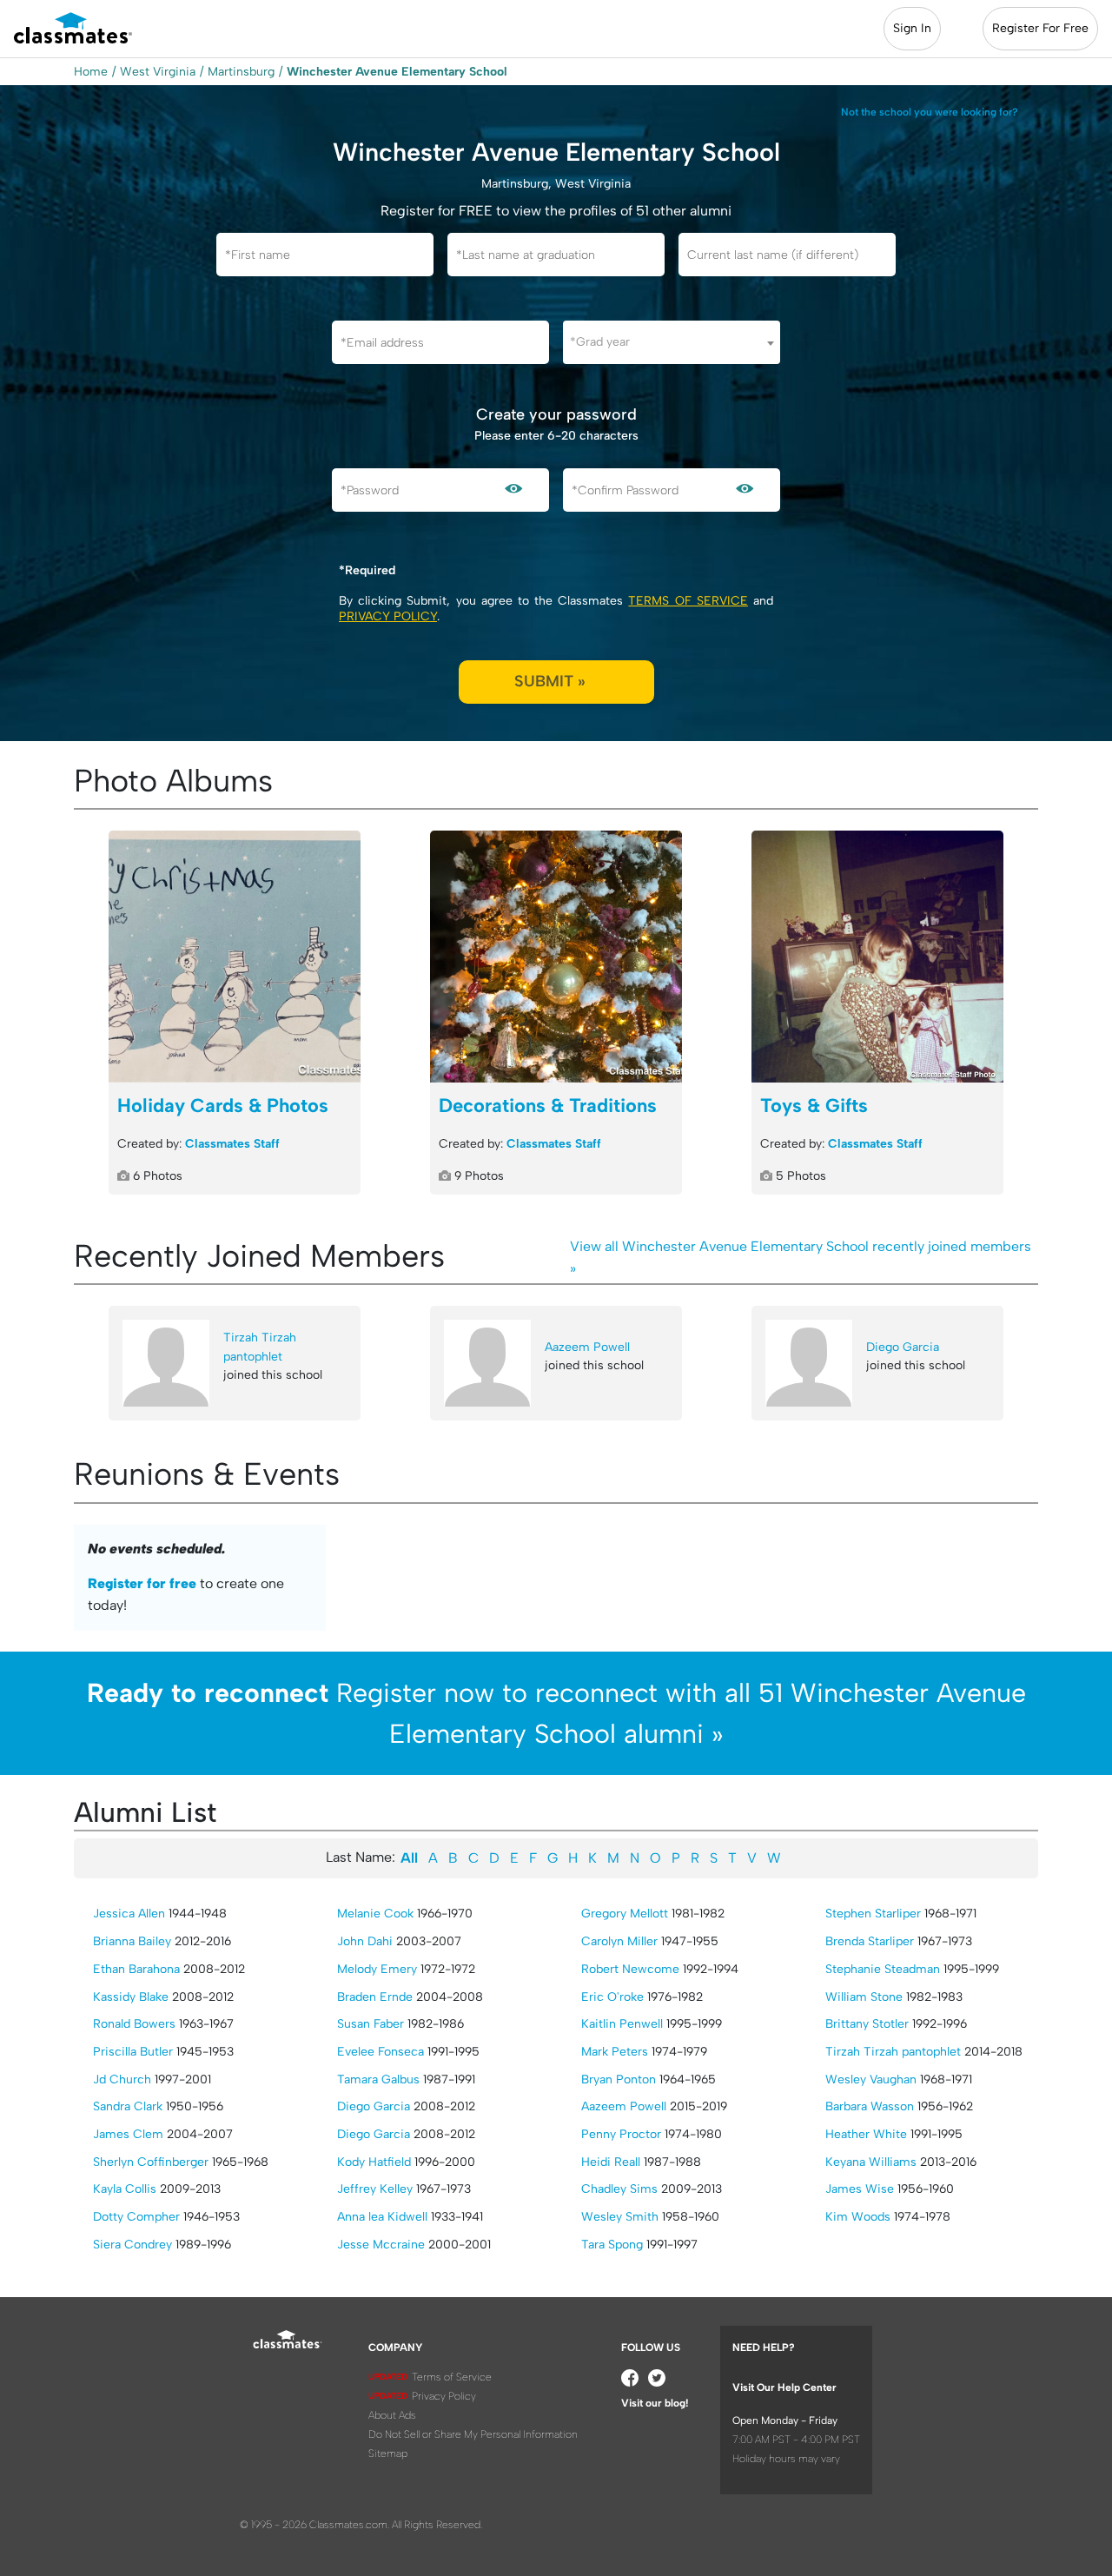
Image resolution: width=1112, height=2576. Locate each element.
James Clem (128, 2134)
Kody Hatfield (374, 2162)
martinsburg (241, 72)
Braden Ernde (375, 1997)
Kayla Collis (125, 2189)
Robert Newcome (630, 1969)
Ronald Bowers (134, 2024)
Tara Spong (612, 2245)
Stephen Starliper (873, 1914)
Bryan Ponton (619, 2079)
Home (91, 72)
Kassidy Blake (131, 1997)
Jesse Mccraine (381, 2245)
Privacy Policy (388, 616)
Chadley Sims (619, 2189)
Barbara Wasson (870, 2106)
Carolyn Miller (619, 1941)
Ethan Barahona (136, 1969)
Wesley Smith (620, 2217)
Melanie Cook (375, 1914)
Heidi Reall (611, 2162)
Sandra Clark (128, 2106)
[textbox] (672, 342)
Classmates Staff (232, 1144)
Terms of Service (688, 601)
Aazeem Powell (587, 1347)
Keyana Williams (871, 2162)
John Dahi (365, 1941)
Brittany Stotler (867, 2024)
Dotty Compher (136, 2217)
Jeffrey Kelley (375, 2189)
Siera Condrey (132, 2245)
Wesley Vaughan (871, 2079)
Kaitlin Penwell (622, 2024)
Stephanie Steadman (883, 1969)
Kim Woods (858, 2217)
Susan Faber (371, 2024)
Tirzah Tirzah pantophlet (260, 1347)
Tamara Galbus (378, 2079)
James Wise (860, 2189)
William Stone (864, 1997)
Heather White (866, 2134)
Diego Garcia (903, 1347)
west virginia (158, 72)
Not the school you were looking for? (930, 112)
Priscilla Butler (133, 2052)
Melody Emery (377, 1969)
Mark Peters (615, 2052)
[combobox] (672, 342)
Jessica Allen (129, 1914)
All (409, 1858)
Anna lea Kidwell (382, 2217)
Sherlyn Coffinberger (151, 2162)
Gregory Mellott (625, 1914)
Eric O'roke (612, 1997)
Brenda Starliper (870, 1941)
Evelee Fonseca (381, 2052)
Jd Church (122, 2079)
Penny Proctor (621, 2134)
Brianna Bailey (132, 1941)
